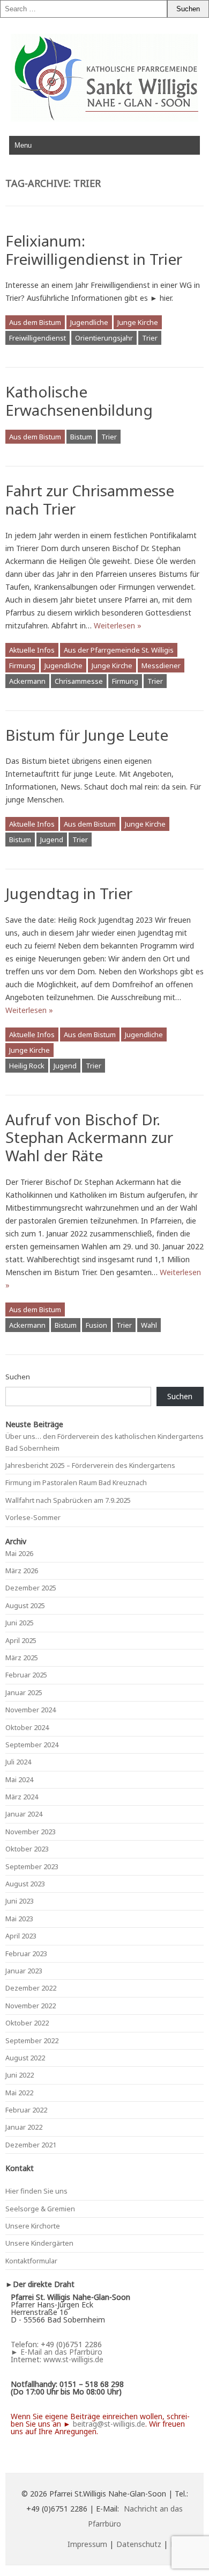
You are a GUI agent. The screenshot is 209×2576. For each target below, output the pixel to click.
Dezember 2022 (31, 1988)
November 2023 (31, 1832)
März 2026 (22, 1571)
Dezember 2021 (31, 2145)
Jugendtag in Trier (69, 893)
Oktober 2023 (27, 1849)
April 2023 (21, 1936)
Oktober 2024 (27, 1727)
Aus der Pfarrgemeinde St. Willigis (119, 650)
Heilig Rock (27, 1066)
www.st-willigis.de (73, 2359)
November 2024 (31, 1710)
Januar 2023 (24, 1971)
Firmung (22, 665)
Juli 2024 (18, 1762)
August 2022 (25, 2058)
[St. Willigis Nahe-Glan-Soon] (104, 119)
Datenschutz (139, 2544)
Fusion (96, 1325)
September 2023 (32, 1866)
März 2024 (22, 1797)
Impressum (87, 2544)
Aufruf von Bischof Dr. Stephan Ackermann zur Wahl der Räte (89, 1137)
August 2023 (25, 1884)
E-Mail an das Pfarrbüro (61, 2352)
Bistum (81, 437)
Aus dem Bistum (35, 322)
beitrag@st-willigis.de (109, 2424)
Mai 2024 (19, 1779)
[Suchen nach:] (84, 9)
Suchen (18, 1377)
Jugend (52, 840)
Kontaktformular (31, 2261)
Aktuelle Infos (32, 650)
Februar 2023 (26, 1953)
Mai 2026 (19, 1553)
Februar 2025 (26, 1675)
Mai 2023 (19, 1919)
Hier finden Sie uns (36, 2191)
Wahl (149, 1325)
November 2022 (31, 2006)
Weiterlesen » (118, 625)
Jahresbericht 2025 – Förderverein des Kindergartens (90, 1465)
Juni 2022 (20, 2075)
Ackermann (27, 681)
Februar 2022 (26, 2110)
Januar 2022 (24, 2127)
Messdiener (161, 665)
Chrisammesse (79, 681)
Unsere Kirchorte (33, 2226)
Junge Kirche (138, 322)
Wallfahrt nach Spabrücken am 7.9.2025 (68, 1500)
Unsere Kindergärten (39, 2243)
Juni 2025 (20, 1623)
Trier (150, 338)
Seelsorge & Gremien (40, 2209)
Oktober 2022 (27, 2023)
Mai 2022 (19, 2093)
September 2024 (32, 1745)
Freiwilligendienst (38, 338)
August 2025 (25, 1605)
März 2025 (22, 1658)
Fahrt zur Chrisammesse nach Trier (90, 500)
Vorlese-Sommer (33, 1517)
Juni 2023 (20, 1901)
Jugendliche (89, 322)
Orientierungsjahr (104, 338)
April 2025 (21, 1640)
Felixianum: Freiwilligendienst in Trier (94, 250)
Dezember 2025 (31, 1588)
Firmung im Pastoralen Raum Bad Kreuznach (76, 1482)
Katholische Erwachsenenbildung (79, 401)
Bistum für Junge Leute (87, 735)
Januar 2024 (24, 1814)
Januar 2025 (24, 1692)
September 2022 (32, 2040)
